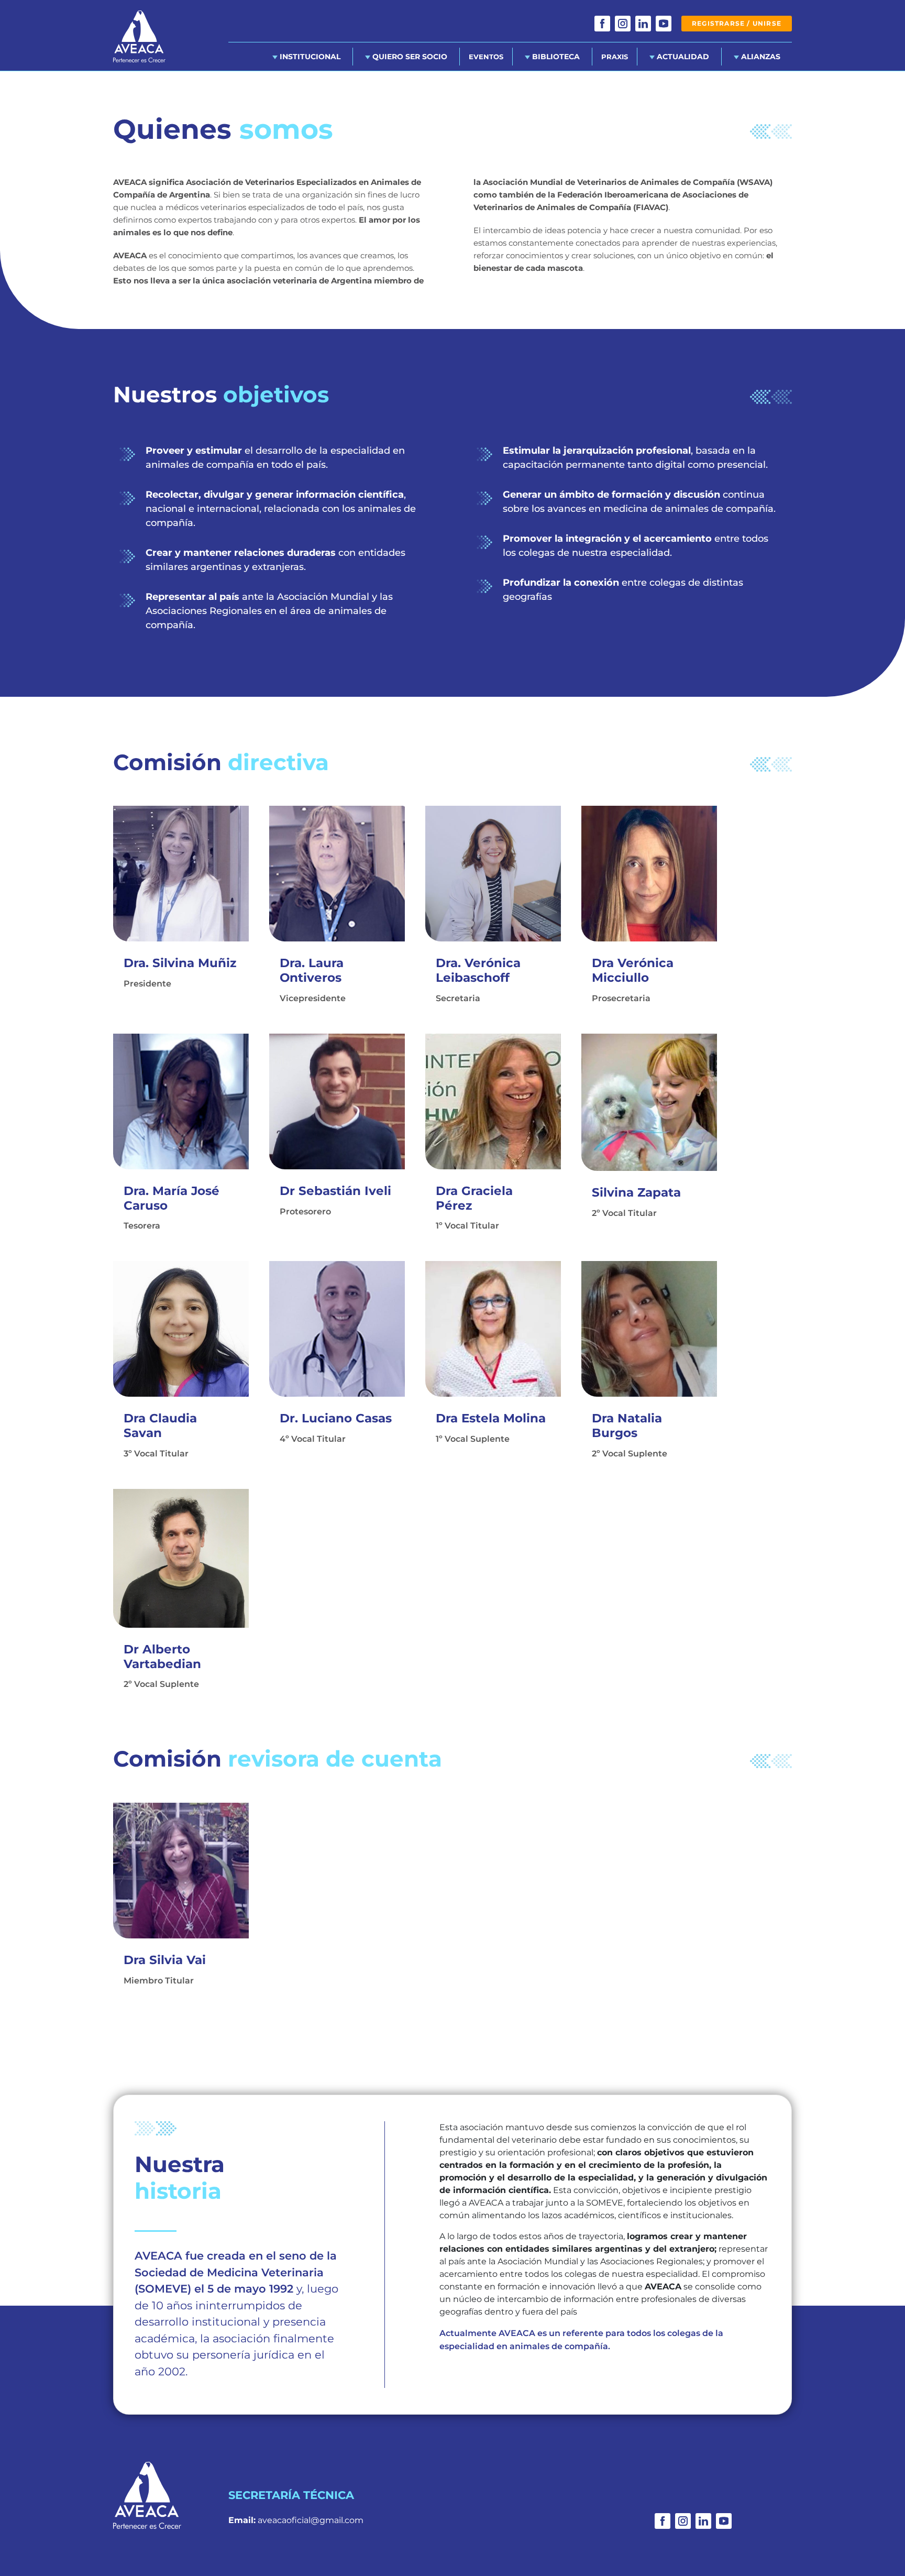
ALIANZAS (760, 57)
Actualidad (682, 57)
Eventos (486, 57)
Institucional (309, 57)
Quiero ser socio (409, 57)
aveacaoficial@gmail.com (311, 2520)
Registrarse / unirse (737, 23)
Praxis (615, 57)
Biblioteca (555, 57)
